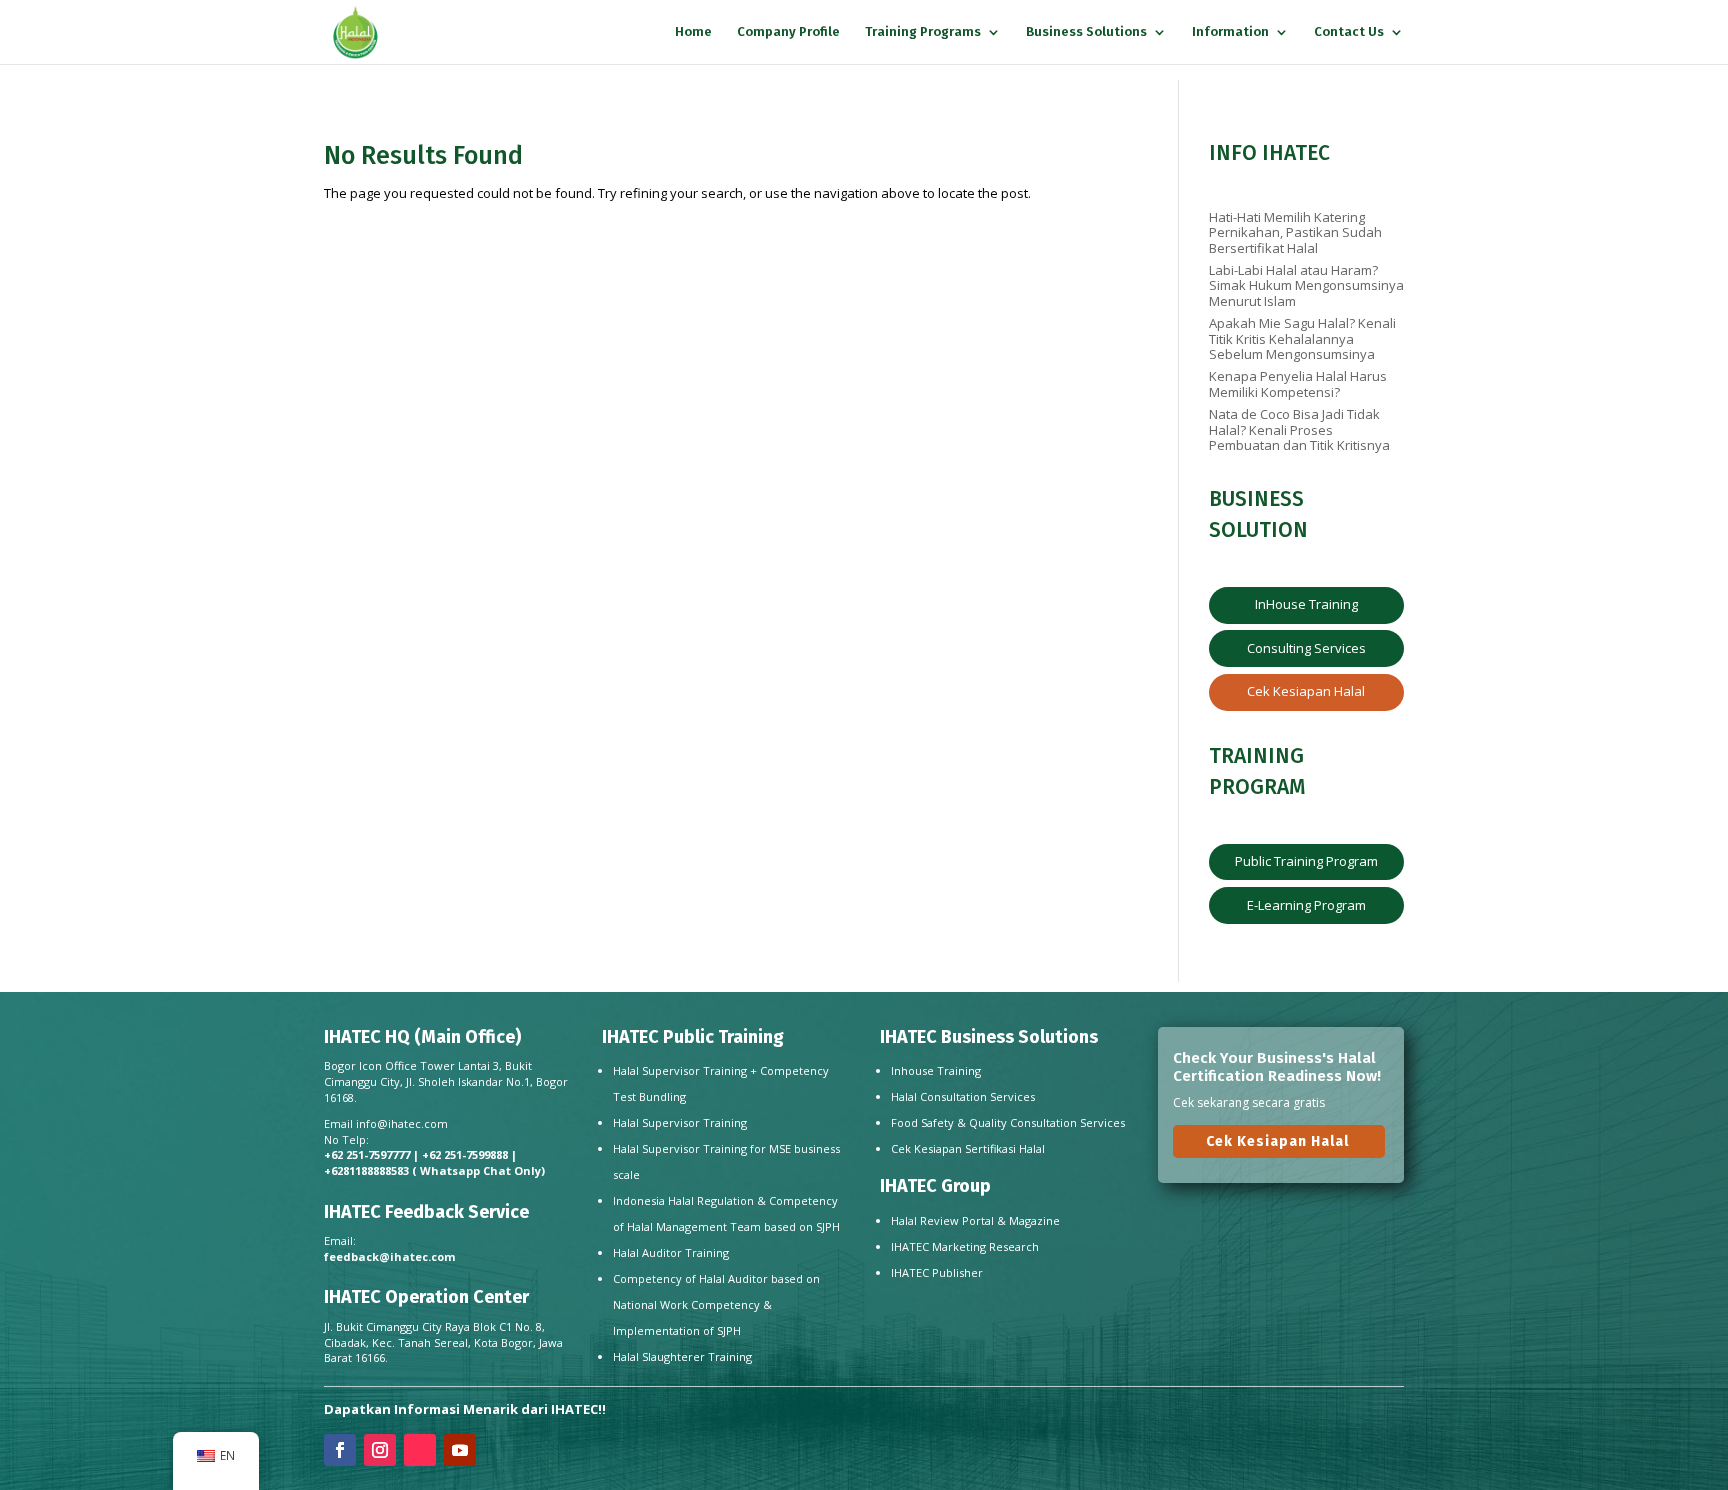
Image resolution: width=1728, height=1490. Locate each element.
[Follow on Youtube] (460, 1450)
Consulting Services (1306, 648)
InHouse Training (1306, 604)
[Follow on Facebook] (340, 1450)
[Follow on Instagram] (380, 1450)
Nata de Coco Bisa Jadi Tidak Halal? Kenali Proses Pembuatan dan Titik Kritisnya (1299, 429)
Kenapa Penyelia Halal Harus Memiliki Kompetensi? (1298, 384)
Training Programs (923, 32)
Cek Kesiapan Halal (1306, 691)
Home (693, 32)
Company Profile (788, 32)
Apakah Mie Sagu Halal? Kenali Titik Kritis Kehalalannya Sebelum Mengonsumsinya (1302, 338)
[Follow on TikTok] (420, 1450)
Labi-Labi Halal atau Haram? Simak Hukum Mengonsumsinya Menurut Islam (1306, 285)
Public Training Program (1306, 861)
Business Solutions (1086, 32)
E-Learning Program (1306, 905)
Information (1230, 32)
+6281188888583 (366, 1170)
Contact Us (1349, 32)
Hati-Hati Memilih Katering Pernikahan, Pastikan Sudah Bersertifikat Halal (1295, 232)
